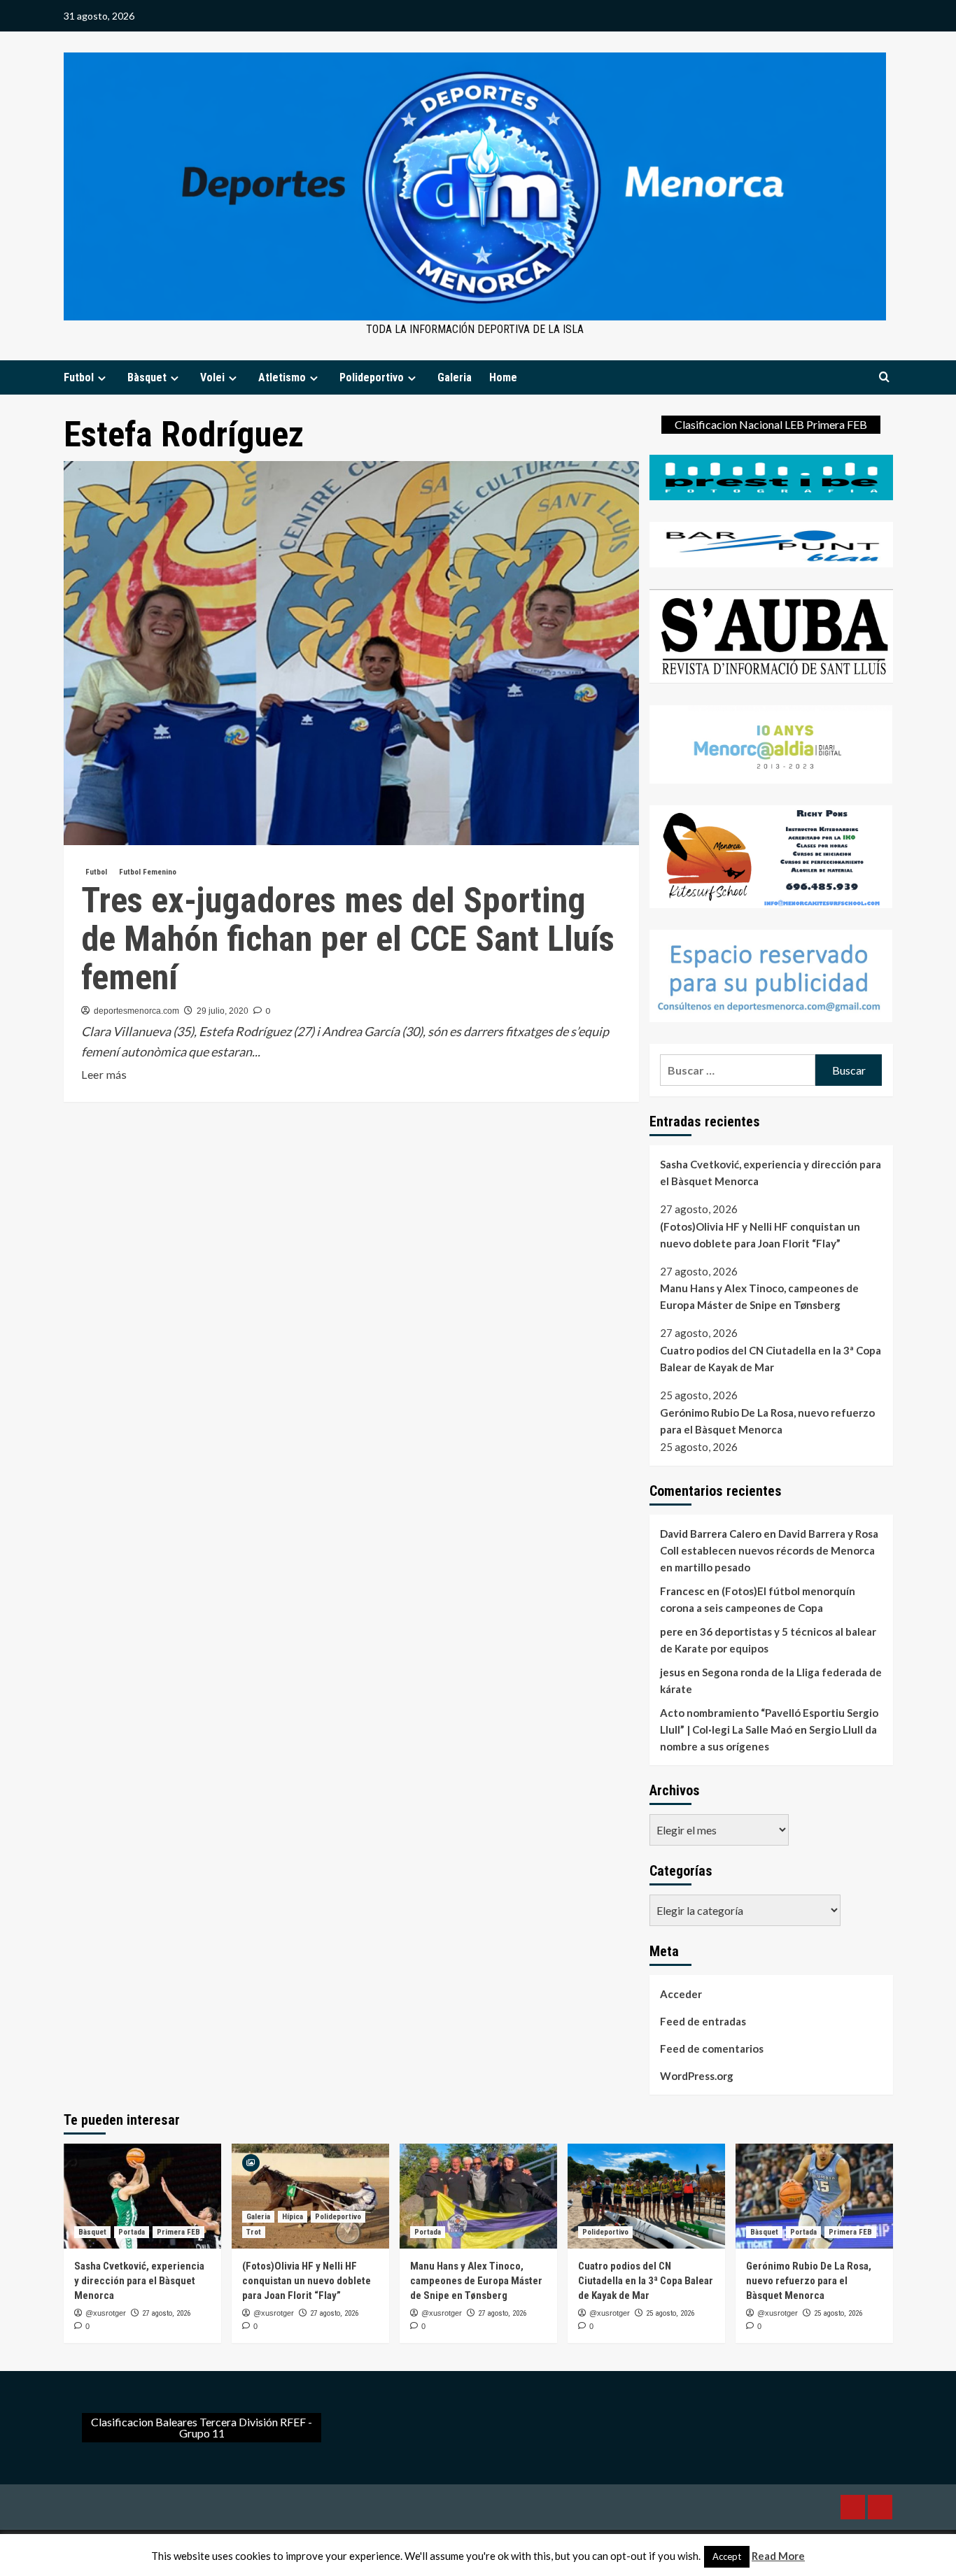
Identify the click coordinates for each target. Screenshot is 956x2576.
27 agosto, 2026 (166, 2313)
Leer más (104, 1075)
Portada (132, 2232)
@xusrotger (106, 2313)
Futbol (79, 377)
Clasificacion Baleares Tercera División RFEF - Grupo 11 (202, 2427)
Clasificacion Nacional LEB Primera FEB (771, 424)
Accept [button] (727, 2556)
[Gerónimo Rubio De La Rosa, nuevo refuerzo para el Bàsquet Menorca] (814, 2196)
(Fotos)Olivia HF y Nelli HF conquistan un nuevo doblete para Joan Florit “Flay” (760, 1235)
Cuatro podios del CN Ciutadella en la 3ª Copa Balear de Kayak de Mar (771, 1359)
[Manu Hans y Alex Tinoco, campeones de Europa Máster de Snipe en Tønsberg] (478, 2196)
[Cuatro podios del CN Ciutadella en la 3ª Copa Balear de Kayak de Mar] (646, 2196)
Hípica (293, 2217)
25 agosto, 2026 (670, 2313)
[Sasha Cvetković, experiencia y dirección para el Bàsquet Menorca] (142, 2196)
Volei (212, 377)
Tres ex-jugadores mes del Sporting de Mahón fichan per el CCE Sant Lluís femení (348, 939)
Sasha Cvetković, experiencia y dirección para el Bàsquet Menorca (771, 1173)
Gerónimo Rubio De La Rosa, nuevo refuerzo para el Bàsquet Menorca (767, 1421)
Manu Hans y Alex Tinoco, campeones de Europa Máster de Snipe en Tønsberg (759, 1296)
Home (503, 377)
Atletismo (282, 377)
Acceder (681, 1994)
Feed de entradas (703, 2021)
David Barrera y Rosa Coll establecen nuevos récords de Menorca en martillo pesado (769, 1550)
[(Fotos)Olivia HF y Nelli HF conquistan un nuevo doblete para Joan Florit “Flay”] (310, 2196)
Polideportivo (372, 377)
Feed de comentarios (712, 2048)
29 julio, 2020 (223, 1011)
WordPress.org (697, 2076)
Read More (778, 2556)
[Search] (884, 377)
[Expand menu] (102, 378)
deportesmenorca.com (136, 1011)
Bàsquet (147, 377)
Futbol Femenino (148, 872)
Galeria (455, 377)
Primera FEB (178, 2232)
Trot (254, 2232)
